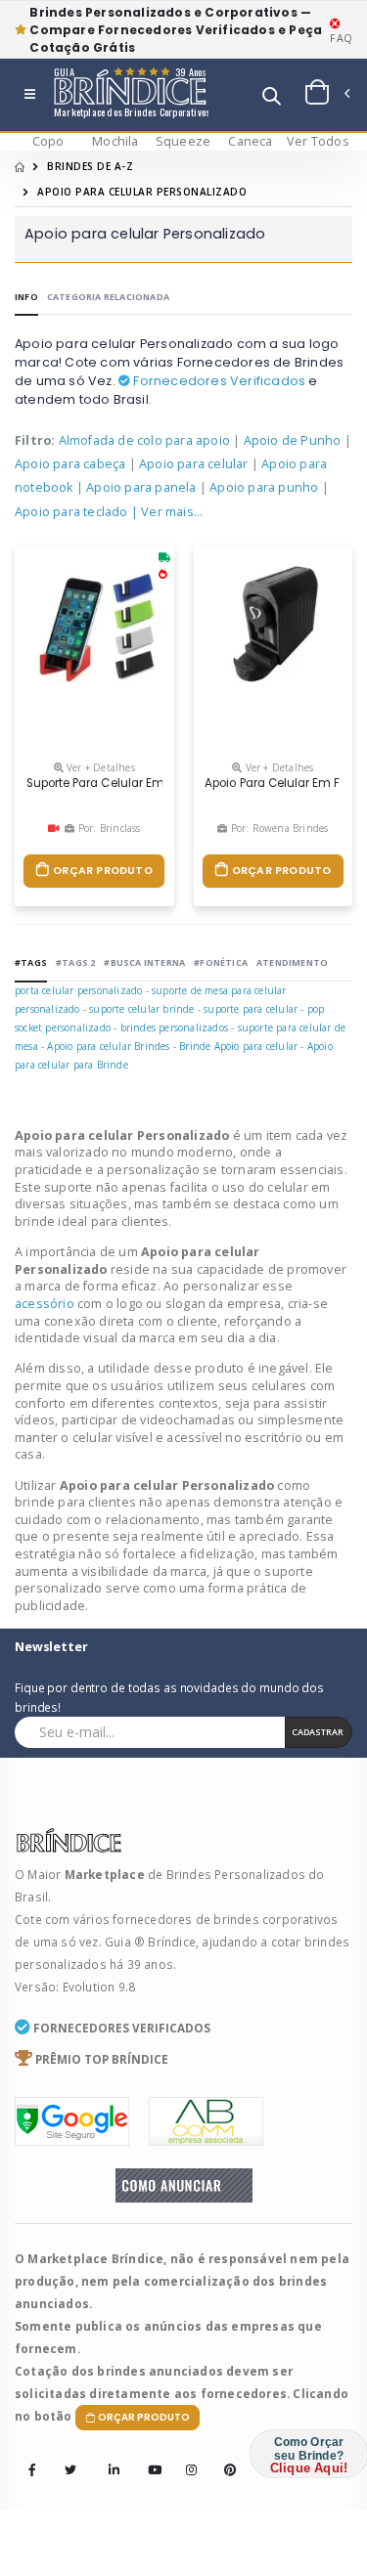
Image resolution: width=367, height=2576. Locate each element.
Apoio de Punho (293, 440)
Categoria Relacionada (108, 297)
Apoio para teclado (71, 512)
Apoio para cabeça (70, 464)
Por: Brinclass (108, 828)
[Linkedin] (109, 2457)
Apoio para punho (264, 487)
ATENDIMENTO (292, 962)
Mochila (115, 141)
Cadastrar (318, 1732)
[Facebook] (32, 2470)
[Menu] (30, 95)
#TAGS (31, 962)
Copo (48, 141)
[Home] (20, 166)
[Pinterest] (224, 2457)
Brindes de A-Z (90, 166)
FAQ (341, 38)
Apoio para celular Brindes (108, 1046)
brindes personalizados (174, 1027)
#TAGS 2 (75, 962)
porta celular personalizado (78, 990)
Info (26, 297)
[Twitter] (70, 2470)
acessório (46, 1304)
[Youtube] (148, 2457)
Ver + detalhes (99, 767)
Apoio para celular (194, 464)
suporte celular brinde (141, 1009)
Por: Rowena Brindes (277, 828)
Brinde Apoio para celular (238, 1046)
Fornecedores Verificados (218, 381)
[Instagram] (186, 2457)
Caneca (250, 141)
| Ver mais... (167, 512)
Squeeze (183, 141)
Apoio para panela (141, 487)
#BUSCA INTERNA (144, 962)
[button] (272, 98)
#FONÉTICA (221, 962)
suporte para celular (251, 1009)
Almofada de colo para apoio (144, 440)
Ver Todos (318, 141)
